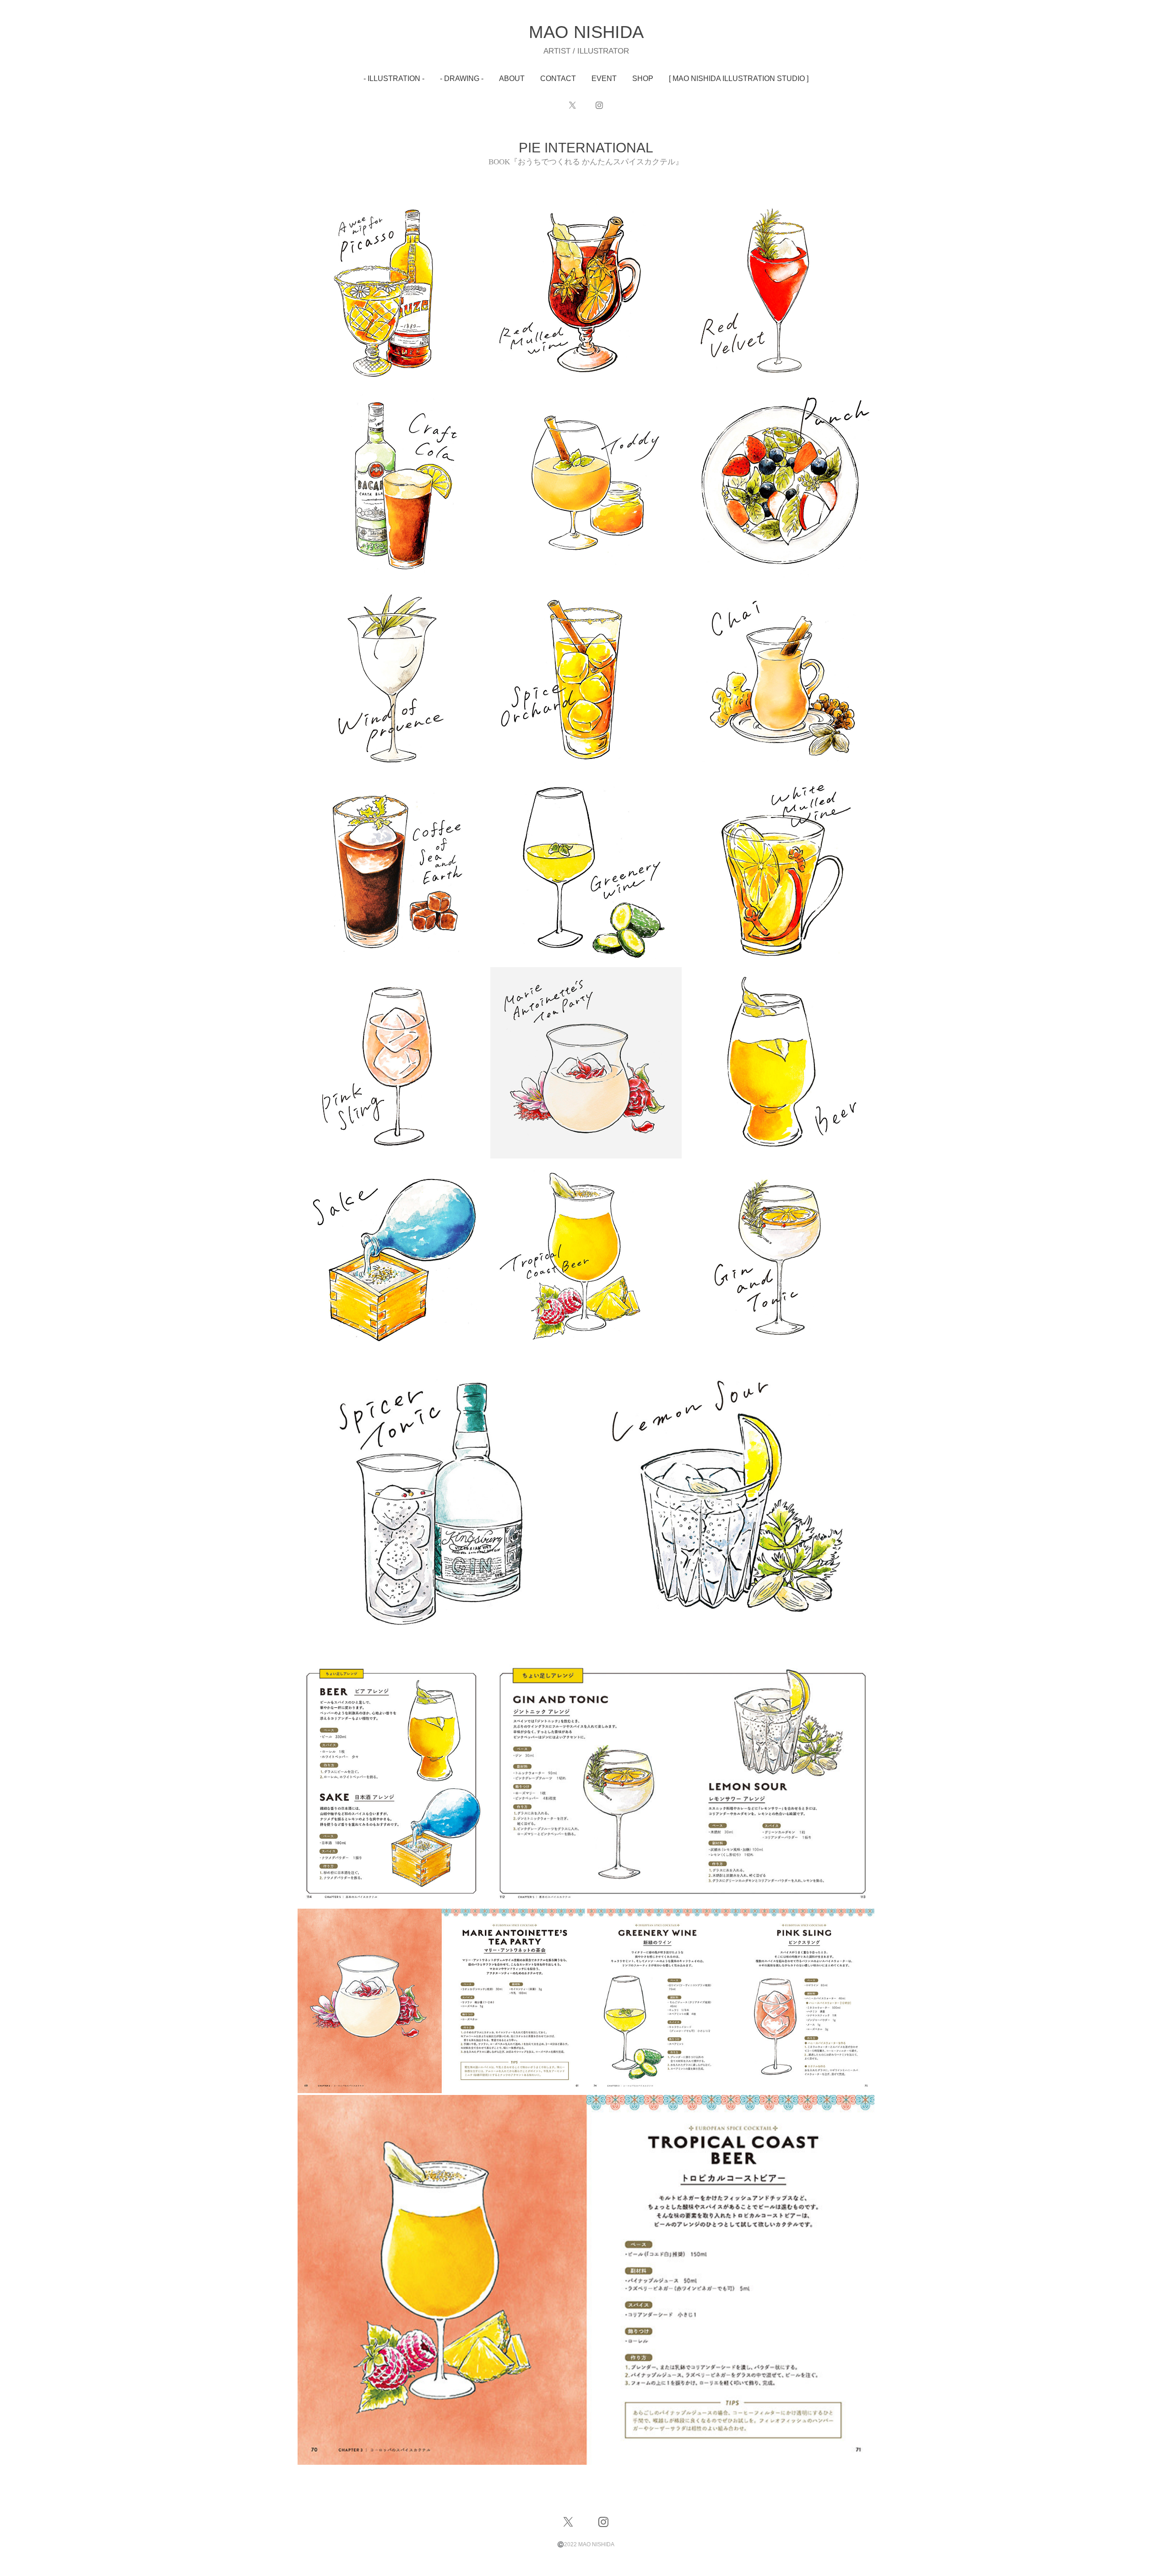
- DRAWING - (462, 78)
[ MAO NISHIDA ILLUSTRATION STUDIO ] (739, 78)
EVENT (604, 78)
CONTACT (558, 78)
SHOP (643, 78)
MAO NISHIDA (586, 32)
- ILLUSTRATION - (394, 78)
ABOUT (512, 78)
